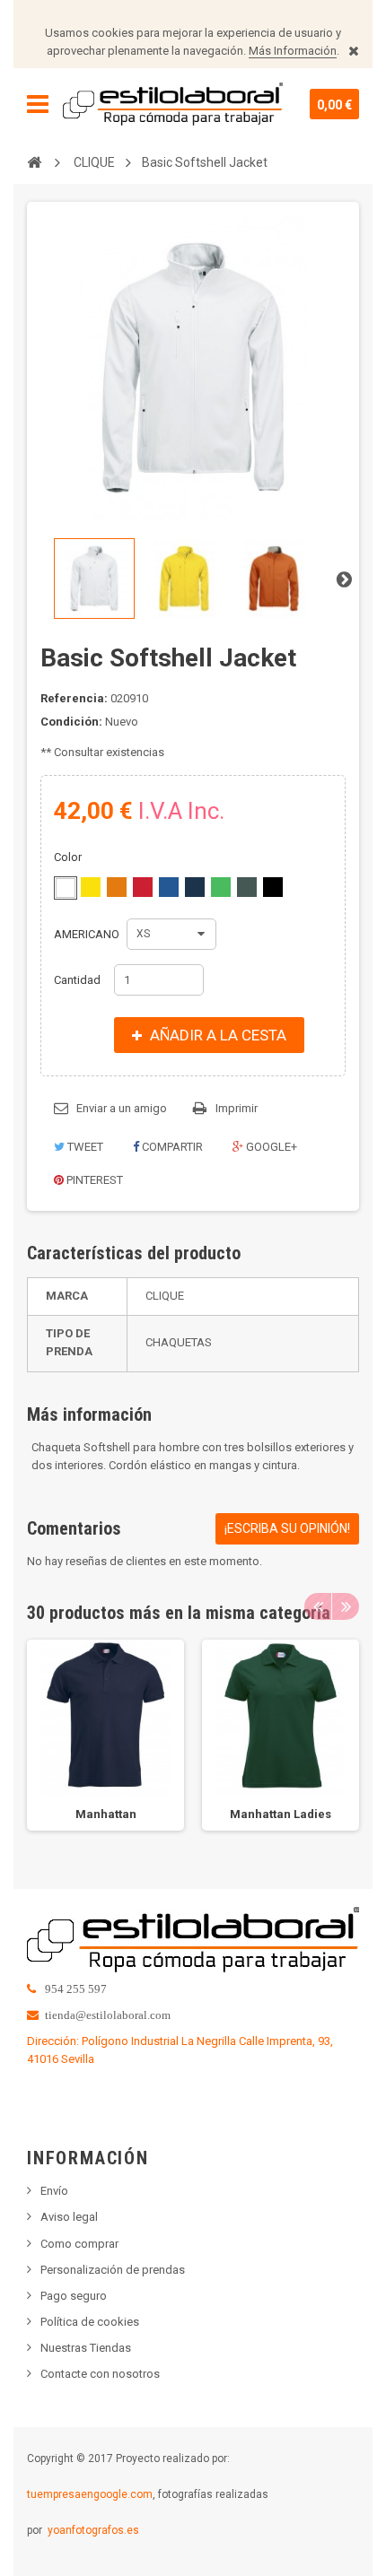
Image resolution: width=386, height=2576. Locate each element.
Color (69, 857)
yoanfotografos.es (93, 2530)
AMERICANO (88, 934)
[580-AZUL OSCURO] (195, 887)
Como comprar (79, 2244)
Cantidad (77, 980)
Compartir (171, 1147)
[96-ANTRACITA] (247, 887)
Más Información (293, 51)
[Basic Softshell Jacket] (94, 579)
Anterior (42, 579)
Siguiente (344, 579)
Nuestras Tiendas (86, 2348)
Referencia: (74, 698)
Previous (318, 1606)
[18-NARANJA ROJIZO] (117, 887)
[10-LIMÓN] (91, 887)
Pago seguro (74, 2296)
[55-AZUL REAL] (169, 887)
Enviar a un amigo (122, 1108)
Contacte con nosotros (100, 2374)
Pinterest (93, 1180)
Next (346, 1606)
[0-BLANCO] (66, 888)
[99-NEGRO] (273, 887)
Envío (54, 2191)
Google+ (270, 1147)
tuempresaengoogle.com (90, 2494)
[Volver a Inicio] (34, 161)
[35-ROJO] (143, 887)
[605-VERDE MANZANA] (221, 887)
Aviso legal (69, 2217)
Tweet (84, 1147)
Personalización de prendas (113, 2270)
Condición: (71, 722)
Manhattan (106, 1814)
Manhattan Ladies (281, 1814)
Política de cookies (90, 2322)
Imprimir (237, 1108)
